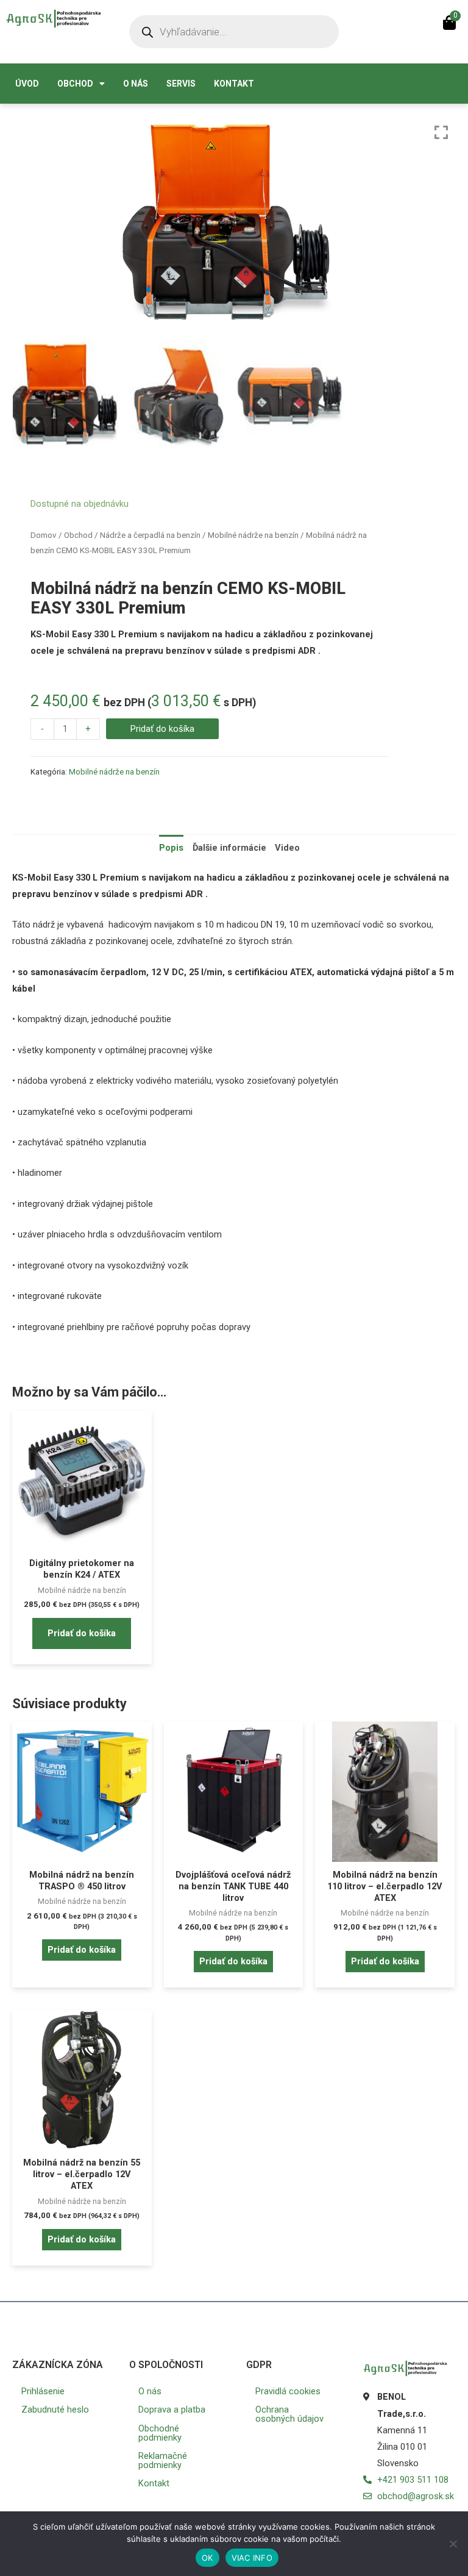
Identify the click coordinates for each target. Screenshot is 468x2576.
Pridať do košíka (162, 729)
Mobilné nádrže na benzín (253, 535)
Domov (44, 535)
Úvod (27, 84)
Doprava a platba (172, 2410)
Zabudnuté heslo (55, 2410)
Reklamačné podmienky (163, 2460)
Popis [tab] (171, 848)
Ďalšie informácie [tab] (229, 848)
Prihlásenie (43, 2391)
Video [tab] (287, 848)
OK (207, 2558)
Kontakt (234, 84)
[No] (453, 2544)
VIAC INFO (252, 2558)
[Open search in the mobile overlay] (234, 32)
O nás (136, 84)
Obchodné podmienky (160, 2433)
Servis (181, 84)
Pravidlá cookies (288, 2391)
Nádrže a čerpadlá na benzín (150, 535)
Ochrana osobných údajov (289, 2414)
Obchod (75, 84)
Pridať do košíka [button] (82, 1633)
